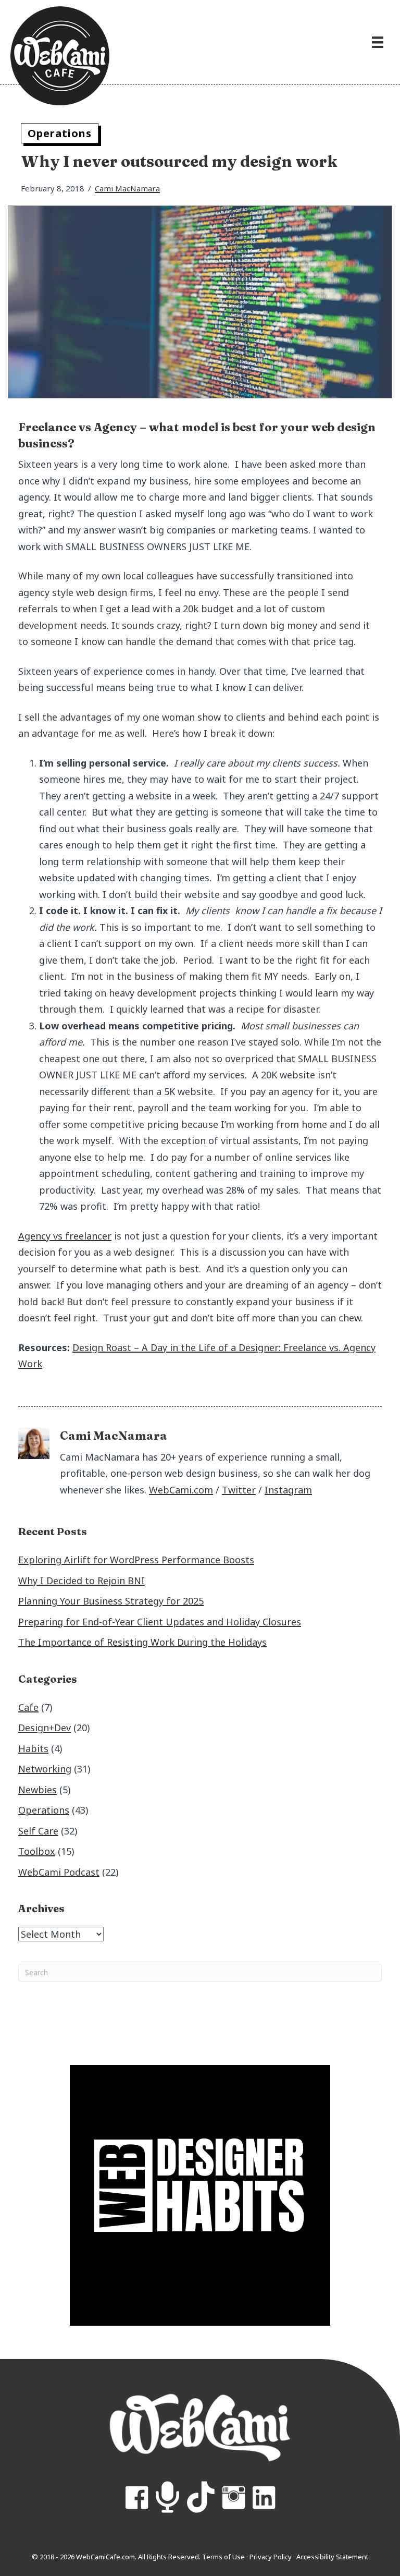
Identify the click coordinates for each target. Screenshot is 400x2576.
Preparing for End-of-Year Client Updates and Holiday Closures (160, 1622)
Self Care (38, 1831)
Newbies (37, 1790)
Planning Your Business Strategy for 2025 (111, 1601)
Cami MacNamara (127, 188)
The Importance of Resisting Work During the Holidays (142, 1642)
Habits (33, 1748)
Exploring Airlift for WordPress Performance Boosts (136, 1560)
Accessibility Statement (332, 2557)
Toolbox (37, 1851)
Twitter (239, 1490)
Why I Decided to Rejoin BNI (82, 1581)
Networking (45, 1769)
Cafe (28, 1707)
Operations (60, 133)
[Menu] (378, 42)
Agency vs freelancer (65, 1236)
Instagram (288, 1490)
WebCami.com (181, 1490)
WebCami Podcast (59, 1872)
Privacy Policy (271, 2557)
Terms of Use (223, 2557)
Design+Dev (45, 1728)
